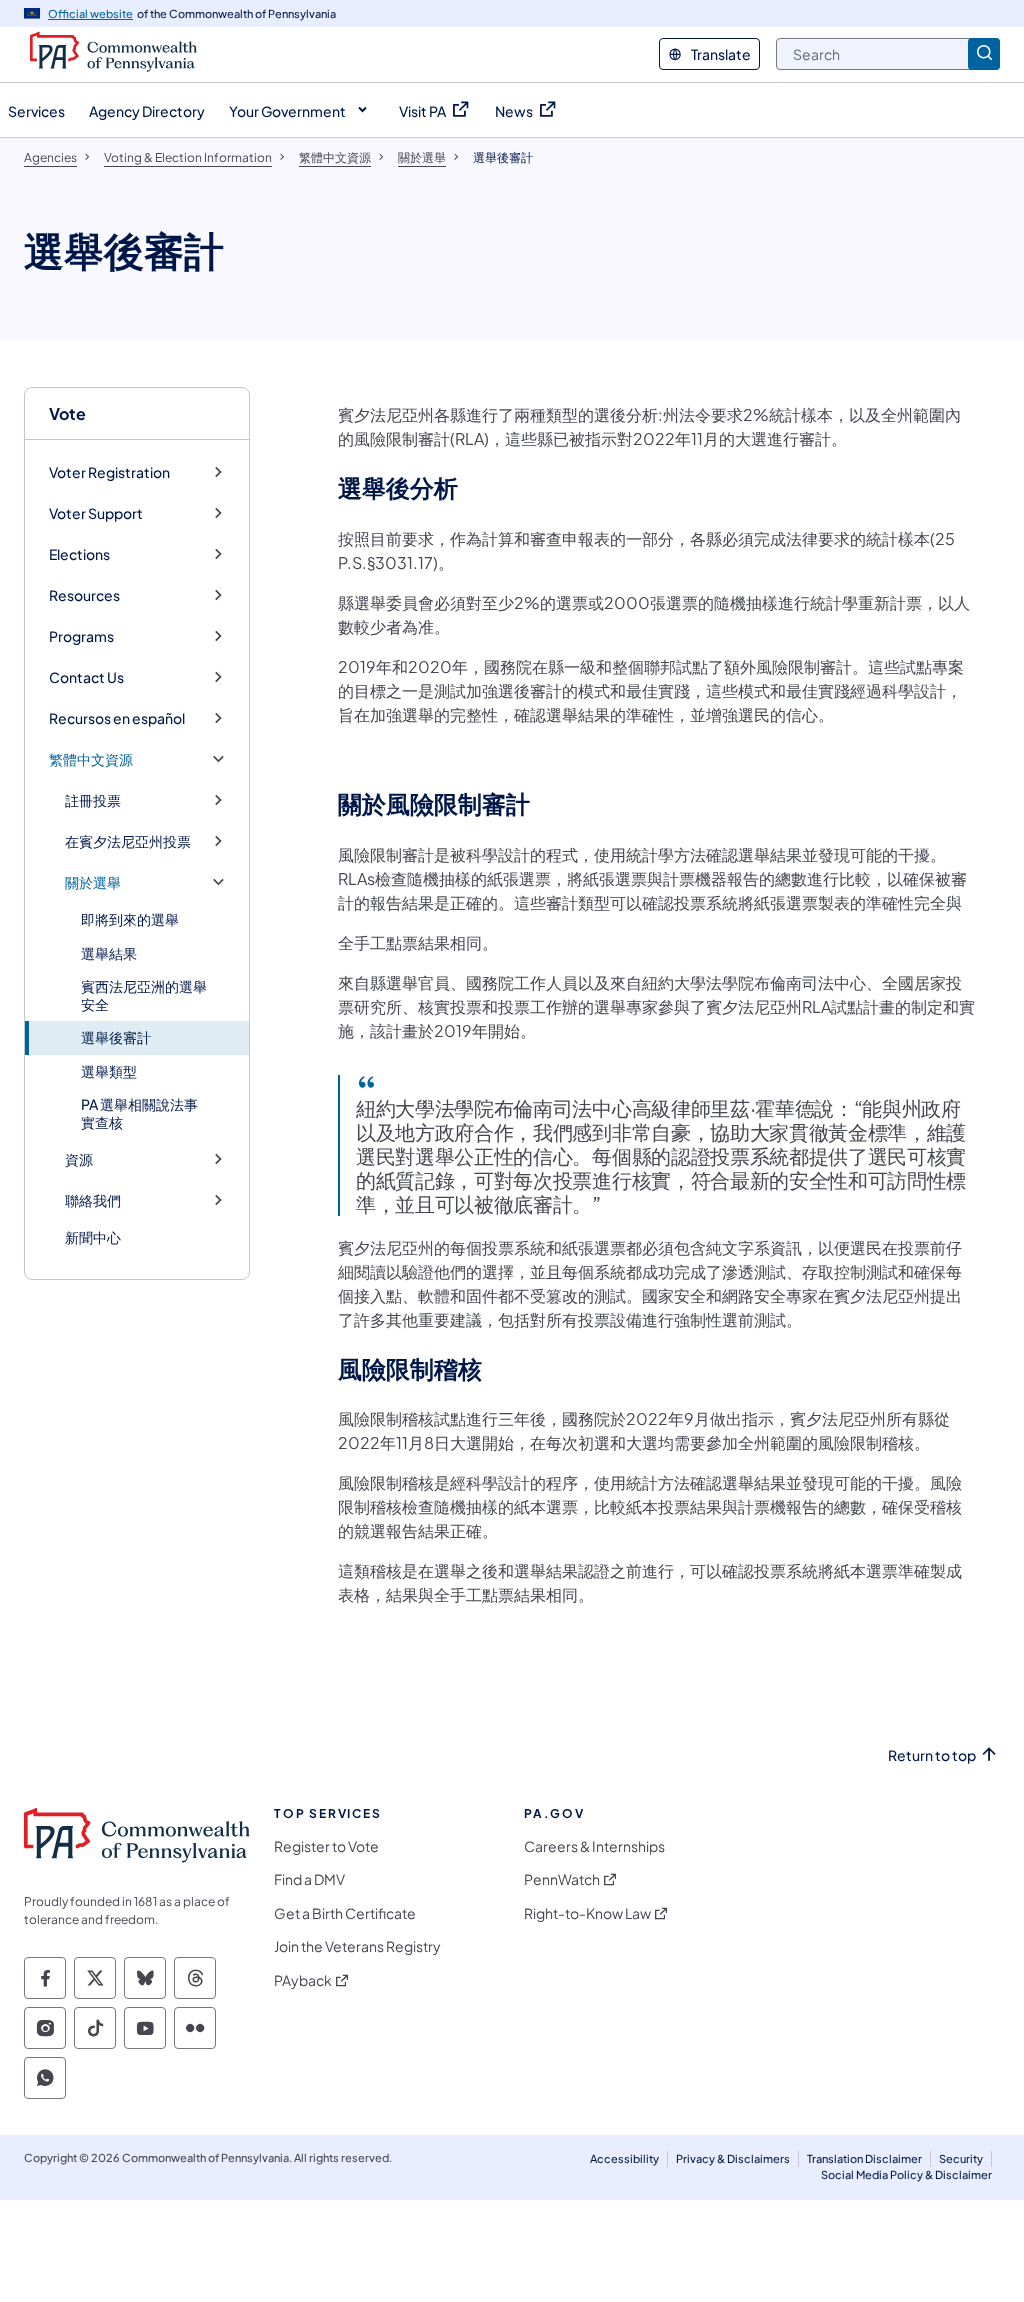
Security (961, 2158)
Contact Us (86, 677)
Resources (84, 595)
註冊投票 (93, 800)
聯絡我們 (93, 1200)
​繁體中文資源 (91, 759)
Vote (67, 413)
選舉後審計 (116, 1037)
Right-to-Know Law (587, 1913)
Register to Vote (326, 1846)
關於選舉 (93, 882)
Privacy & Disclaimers (733, 2158)
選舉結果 (109, 953)
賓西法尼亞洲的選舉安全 (144, 995)
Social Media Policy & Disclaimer (906, 2174)
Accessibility (624, 2158)
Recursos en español (117, 718)
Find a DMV (309, 1879)
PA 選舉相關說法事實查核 (139, 1113)
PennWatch (562, 1879)
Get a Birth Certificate (345, 1913)
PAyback (303, 1980)
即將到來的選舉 (130, 919)
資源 (79, 1159)
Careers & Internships (594, 1846)
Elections (79, 554)
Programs (81, 636)
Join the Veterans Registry (357, 1946)
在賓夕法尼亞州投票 (128, 841)
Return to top (932, 1755)
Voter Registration (109, 472)
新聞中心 (93, 1237)
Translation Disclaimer (864, 2158)
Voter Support (96, 513)
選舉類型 (109, 1071)
